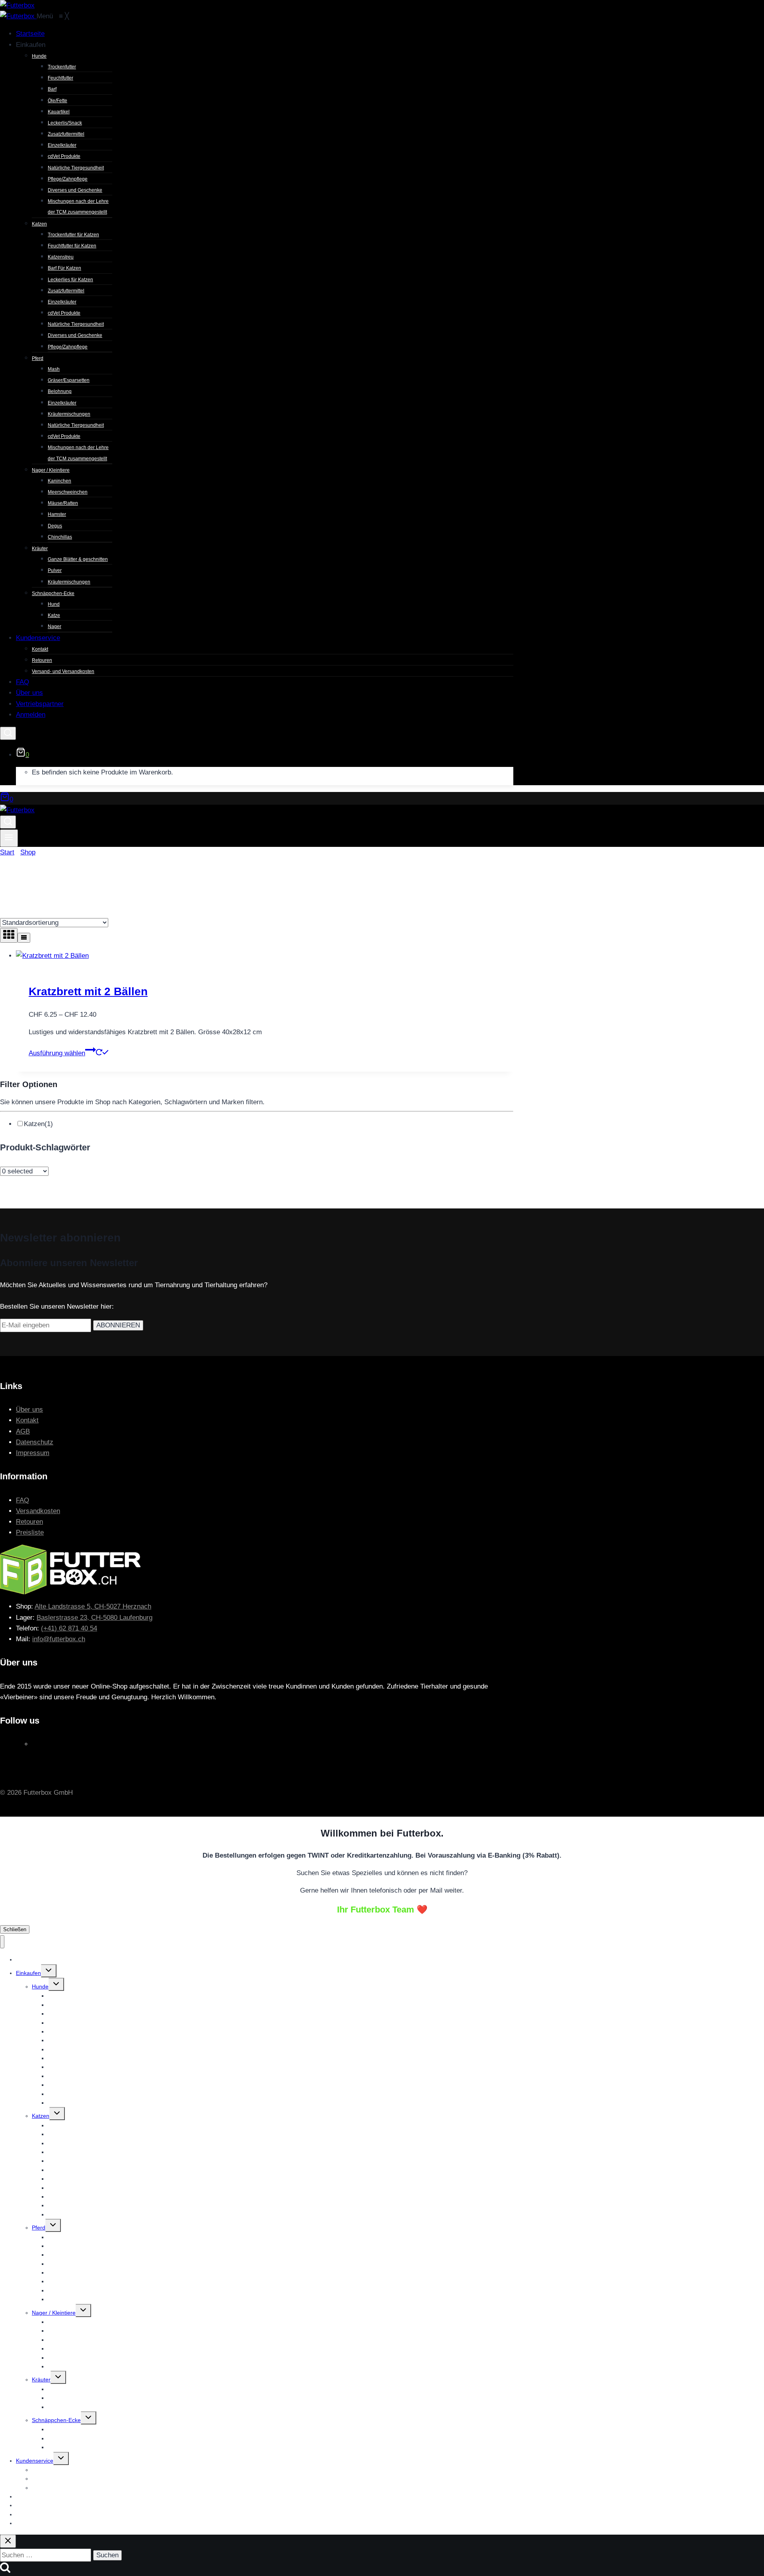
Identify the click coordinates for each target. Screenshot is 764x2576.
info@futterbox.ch (59, 1639)
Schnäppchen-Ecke (56, 2420)
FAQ (22, 1500)
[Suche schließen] (8, 2541)
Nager (56, 2447)
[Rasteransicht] (9, 935)
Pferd (39, 2228)
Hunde (40, 1986)
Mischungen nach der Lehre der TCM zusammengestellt (119, 2103)
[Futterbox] (18, 16)
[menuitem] (30, 34)
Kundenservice (35, 2461)
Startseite (28, 1959)
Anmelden (29, 2523)
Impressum (33, 1453)
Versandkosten (38, 1511)
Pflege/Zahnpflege (71, 2214)
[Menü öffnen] (9, 838)
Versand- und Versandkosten (68, 2488)
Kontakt (27, 1420)
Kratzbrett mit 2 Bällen (88, 991)
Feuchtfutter (63, 2005)
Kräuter (41, 2379)
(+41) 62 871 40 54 (69, 1628)
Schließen (15, 1929)
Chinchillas (61, 2366)
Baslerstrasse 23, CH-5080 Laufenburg (95, 1618)
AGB (23, 1431)
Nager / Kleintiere (54, 2313)
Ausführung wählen (57, 1053)
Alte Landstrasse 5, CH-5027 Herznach (93, 1606)
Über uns (29, 1410)
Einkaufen (28, 1973)
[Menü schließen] (2, 1942)
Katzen (38, 1124)
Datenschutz (35, 1442)
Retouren (29, 1522)
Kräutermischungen (72, 2407)
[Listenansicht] (24, 938)
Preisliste (30, 1532)
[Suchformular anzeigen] (8, 733)
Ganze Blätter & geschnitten (83, 2389)
